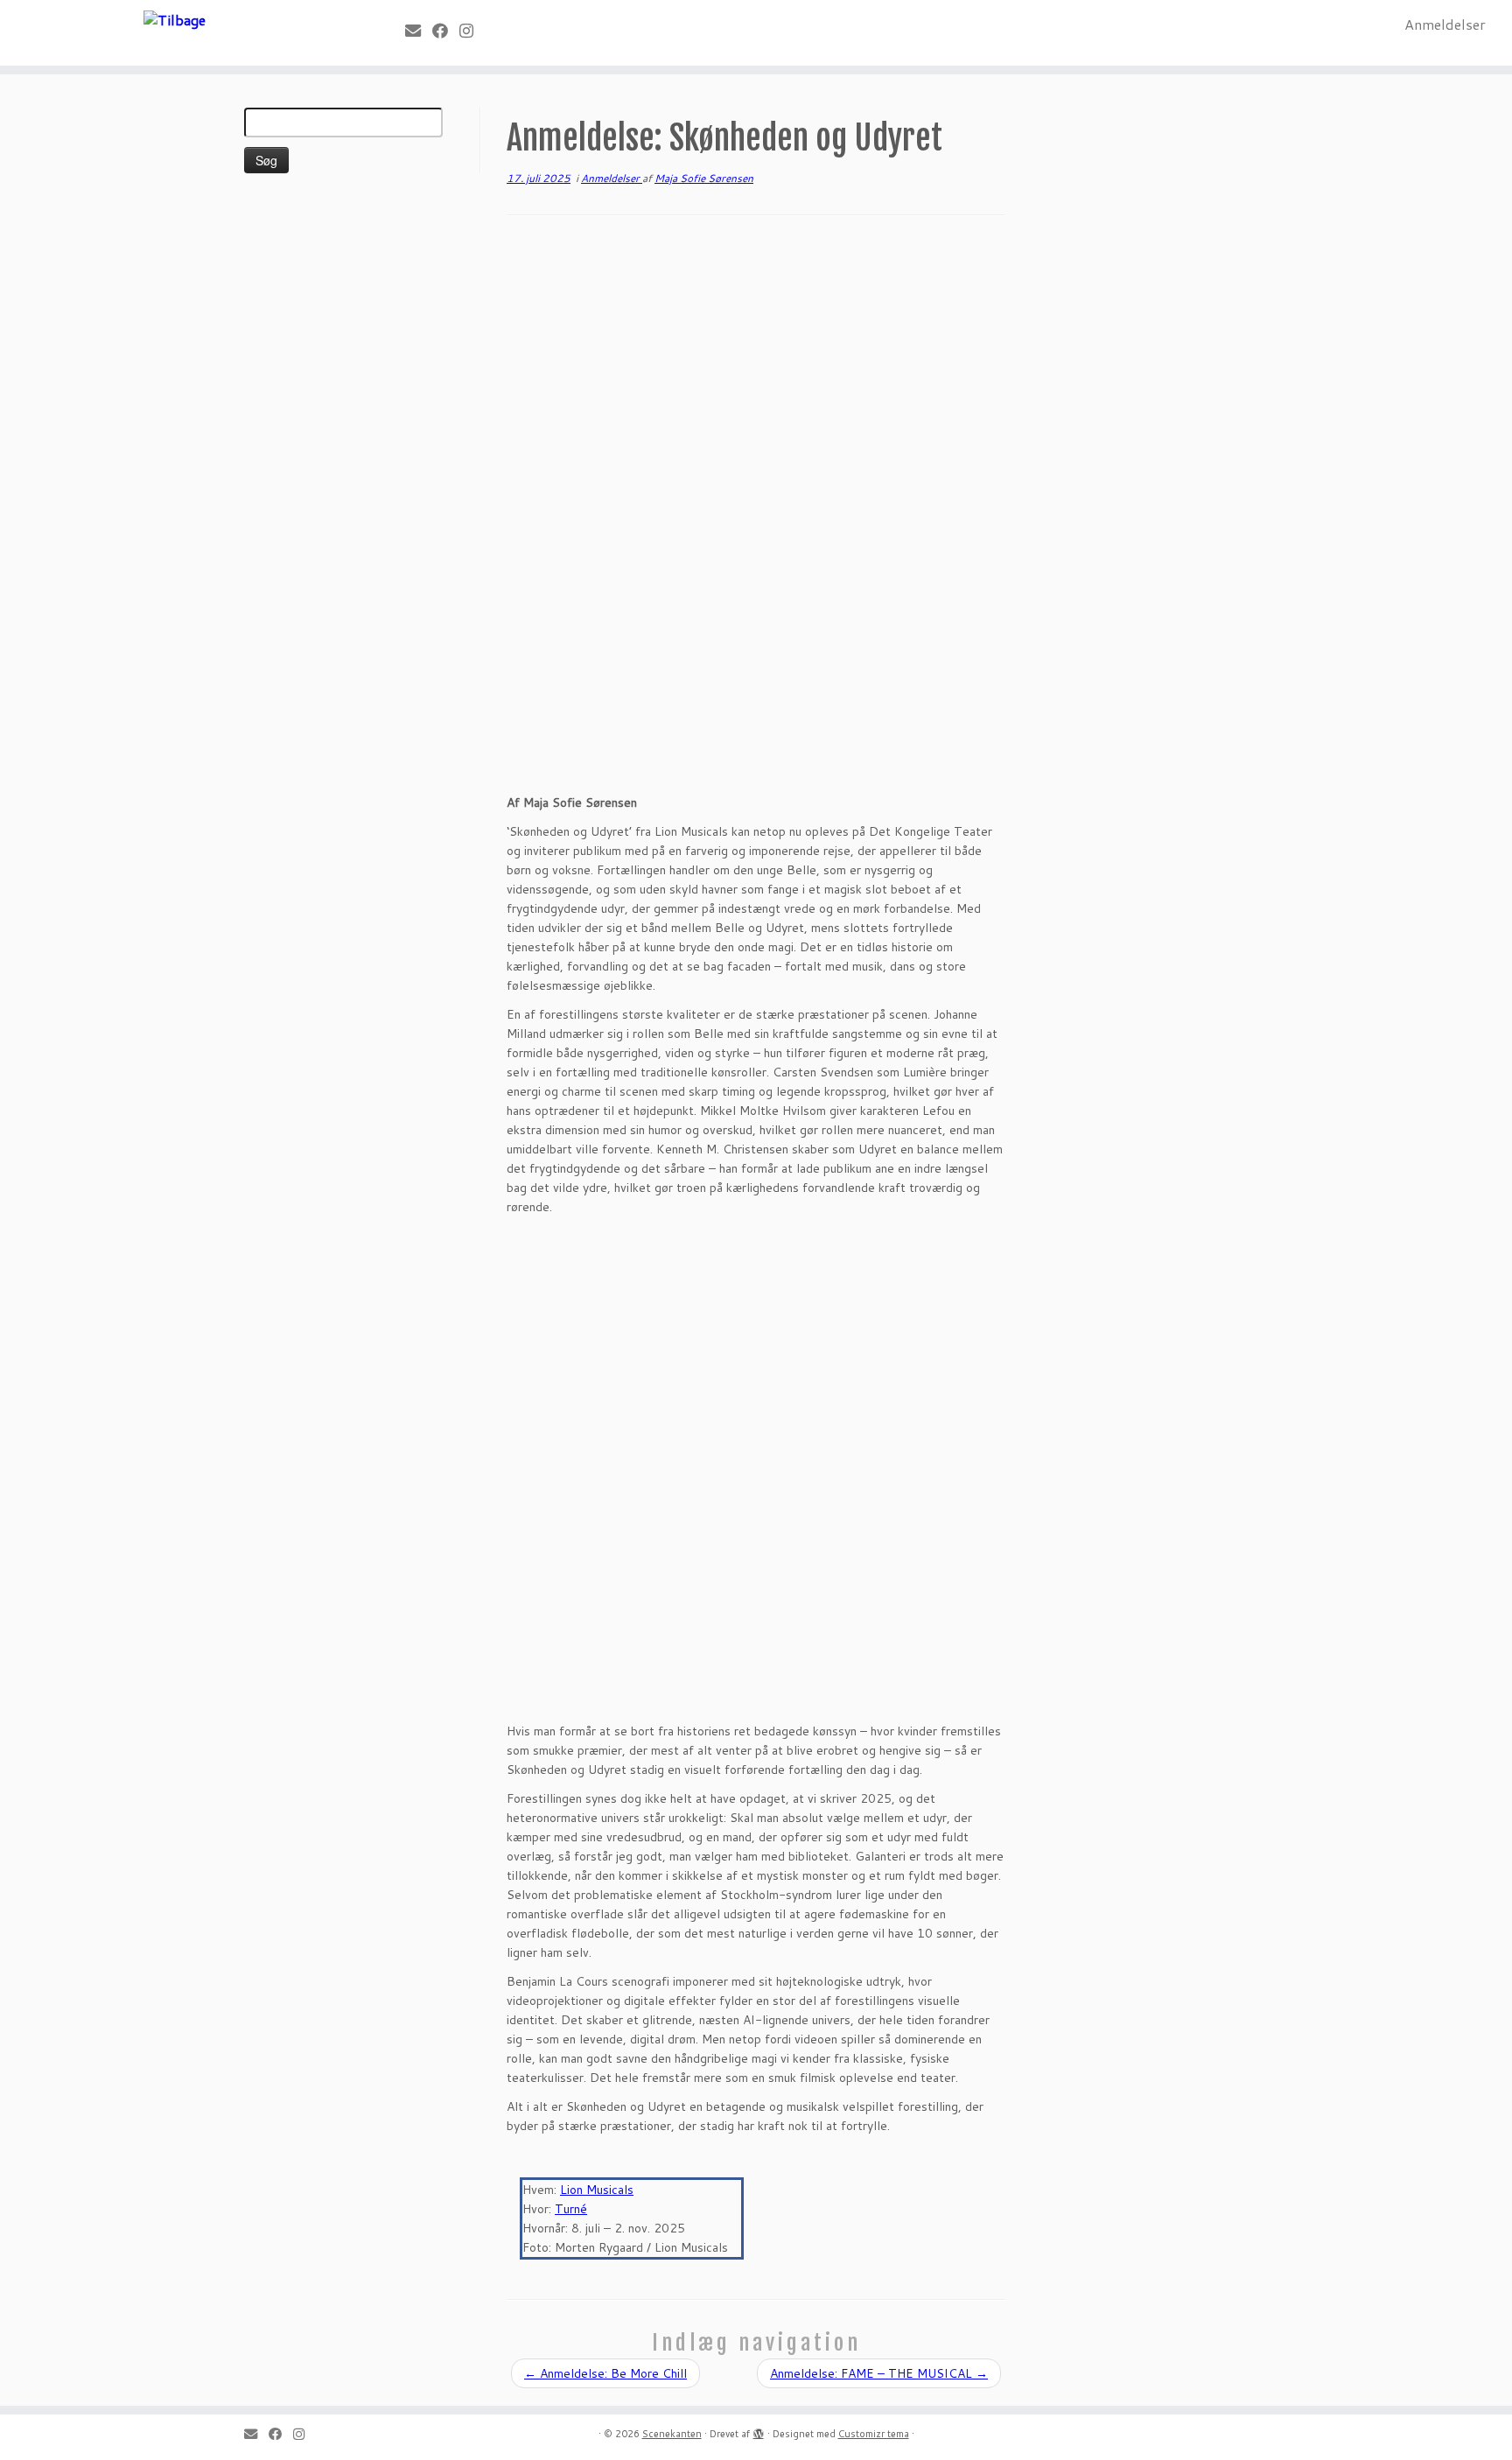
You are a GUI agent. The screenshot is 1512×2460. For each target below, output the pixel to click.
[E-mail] (419, 31)
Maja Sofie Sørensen (704, 178)
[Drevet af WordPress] (759, 2430)
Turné (571, 2209)
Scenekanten (672, 2434)
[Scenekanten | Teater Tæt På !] (175, 19)
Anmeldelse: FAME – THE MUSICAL (879, 2373)
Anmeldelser (1445, 24)
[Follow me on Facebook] (446, 31)
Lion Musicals (597, 2190)
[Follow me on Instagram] (472, 31)
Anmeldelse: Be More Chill (605, 2373)
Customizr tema (874, 2434)
